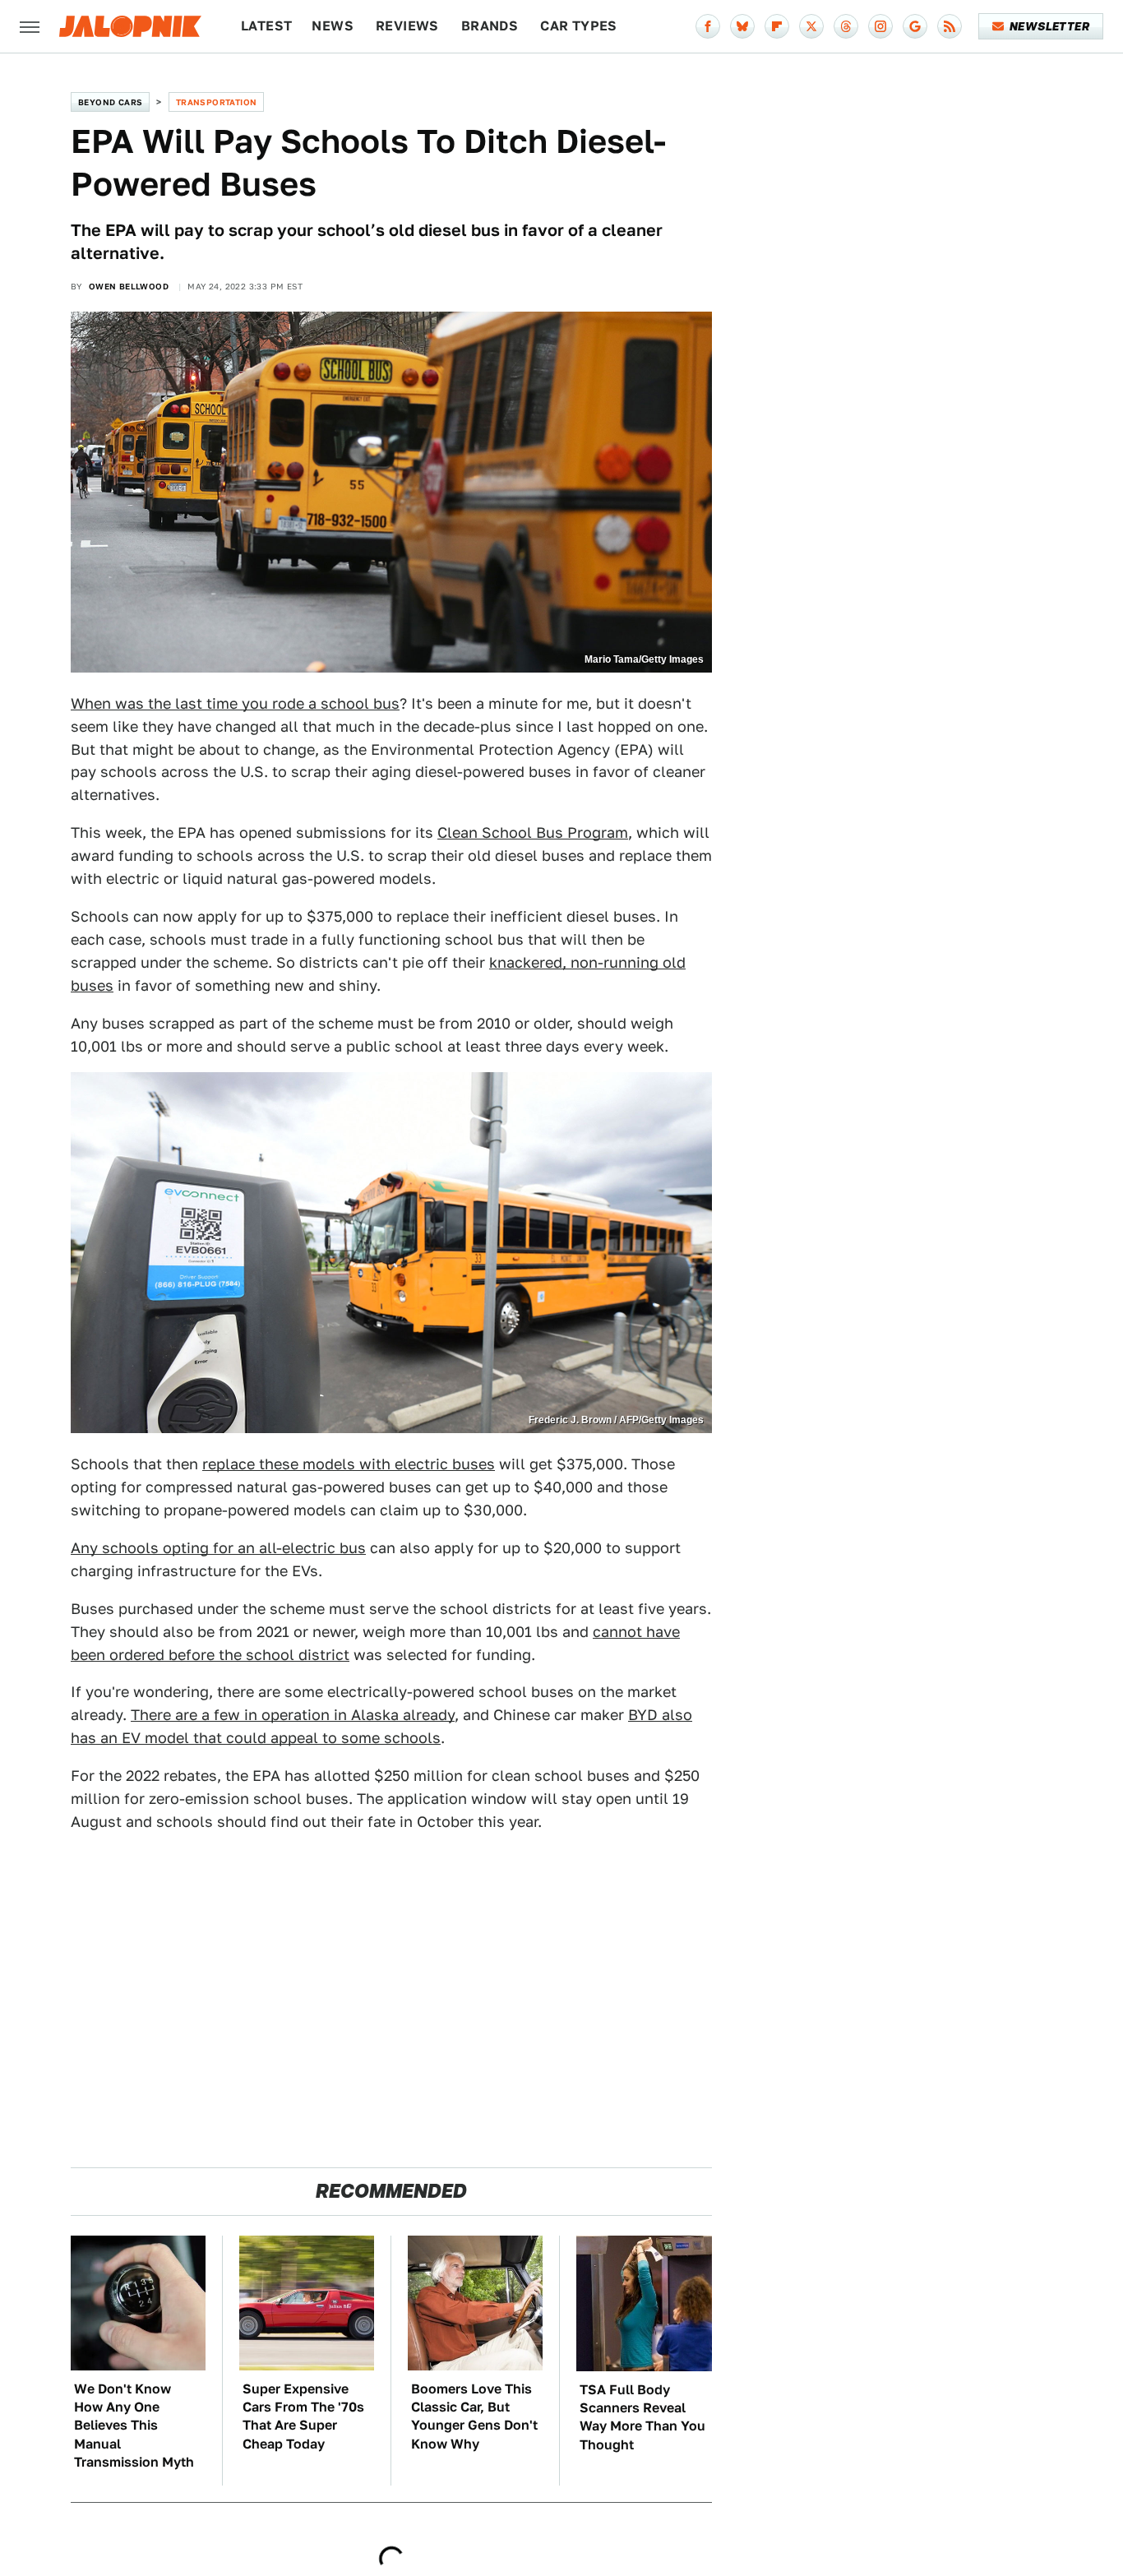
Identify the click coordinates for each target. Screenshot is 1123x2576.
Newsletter (1049, 26)
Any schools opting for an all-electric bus (218, 1548)
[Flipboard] (777, 26)
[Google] (915, 26)
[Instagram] (880, 26)
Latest (266, 26)
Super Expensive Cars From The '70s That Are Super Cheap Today (303, 2416)
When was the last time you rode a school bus (235, 703)
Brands (490, 26)
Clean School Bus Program (533, 832)
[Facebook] (708, 26)
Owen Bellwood (129, 286)
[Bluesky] (742, 26)
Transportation (217, 102)
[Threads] (846, 26)
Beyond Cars (110, 102)
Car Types (579, 26)
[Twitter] (811, 26)
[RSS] (950, 26)
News (333, 26)
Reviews (407, 26)
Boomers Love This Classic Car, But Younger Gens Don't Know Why (474, 2416)
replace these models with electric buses (349, 1464)
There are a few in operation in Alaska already (293, 1715)
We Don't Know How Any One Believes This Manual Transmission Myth (134, 2426)
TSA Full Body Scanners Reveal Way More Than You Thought (642, 2417)
